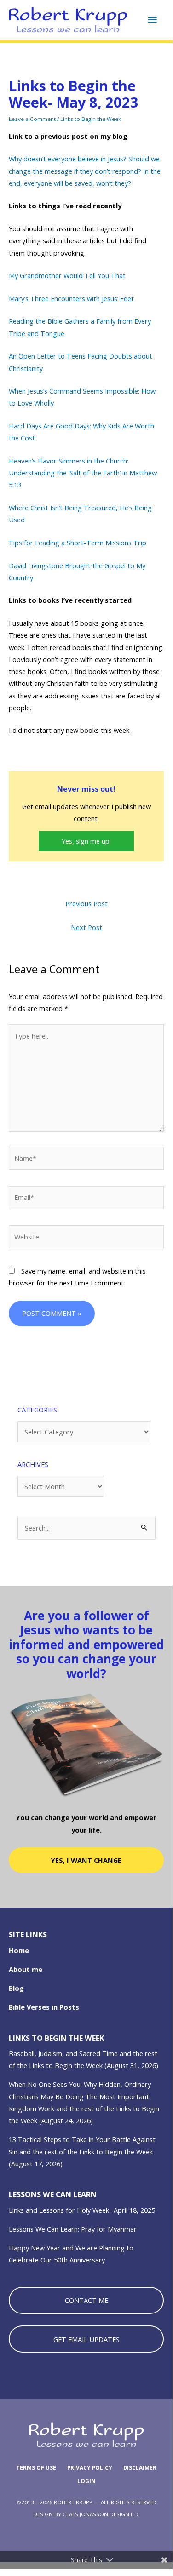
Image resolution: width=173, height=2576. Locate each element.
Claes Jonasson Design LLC (101, 2514)
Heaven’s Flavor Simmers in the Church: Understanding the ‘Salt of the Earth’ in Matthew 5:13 (83, 473)
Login (86, 2481)
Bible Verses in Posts (44, 2007)
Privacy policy (90, 2468)
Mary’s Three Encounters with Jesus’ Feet (71, 298)
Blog (16, 1988)
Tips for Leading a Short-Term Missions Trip (78, 543)
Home (19, 1950)
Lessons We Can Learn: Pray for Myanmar (73, 2229)
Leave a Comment (32, 119)
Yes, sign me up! (86, 841)
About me (26, 1969)
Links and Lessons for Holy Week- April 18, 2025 (82, 2210)
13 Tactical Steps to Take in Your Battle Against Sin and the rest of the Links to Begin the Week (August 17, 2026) (82, 2151)
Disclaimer (140, 2468)
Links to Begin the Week (91, 119)
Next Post (86, 927)
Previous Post (86, 903)
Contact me (86, 2300)
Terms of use (36, 2468)
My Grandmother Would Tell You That (67, 275)
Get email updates (86, 2339)
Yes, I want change (86, 1860)
